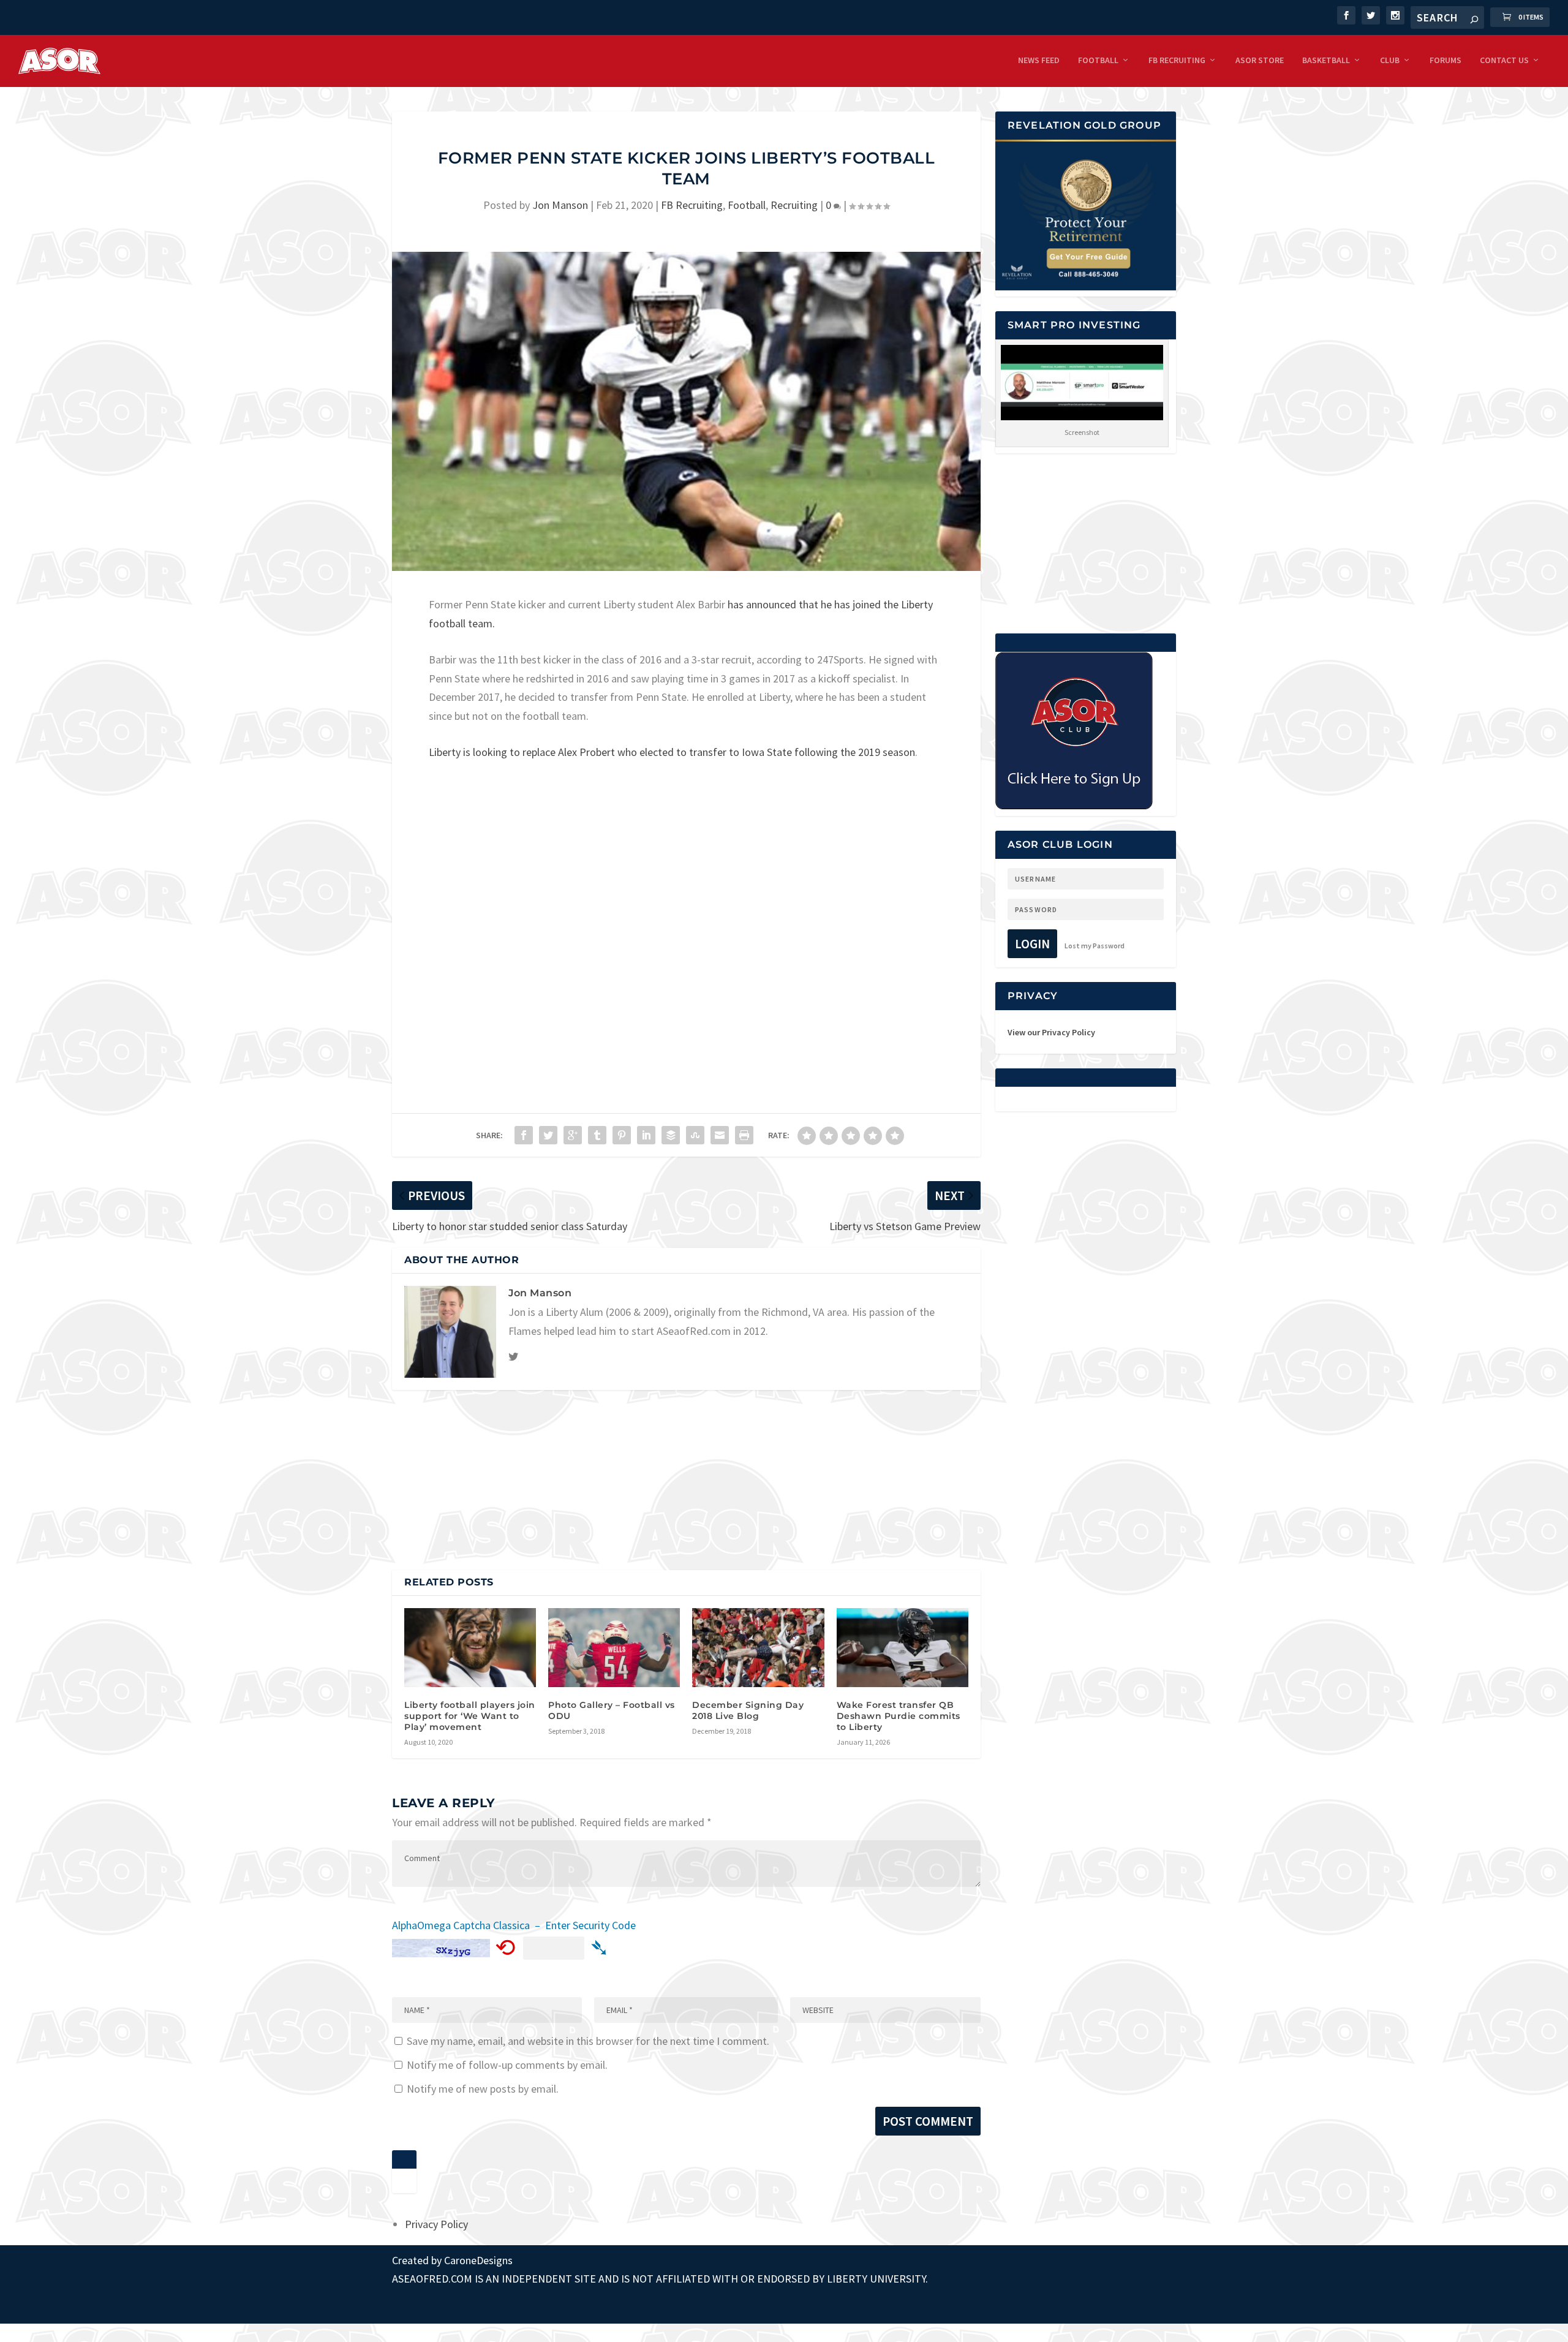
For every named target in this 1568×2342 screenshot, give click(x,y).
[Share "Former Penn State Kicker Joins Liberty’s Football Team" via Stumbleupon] (695, 1135)
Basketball (1326, 60)
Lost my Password (1095, 946)
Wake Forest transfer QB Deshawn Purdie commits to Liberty (899, 1716)
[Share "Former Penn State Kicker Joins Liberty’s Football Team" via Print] (744, 1135)
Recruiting (794, 205)
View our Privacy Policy (1051, 1032)
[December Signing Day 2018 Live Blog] (758, 1648)
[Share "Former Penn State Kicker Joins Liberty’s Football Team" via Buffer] (671, 1135)
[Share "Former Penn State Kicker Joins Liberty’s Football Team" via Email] (720, 1135)
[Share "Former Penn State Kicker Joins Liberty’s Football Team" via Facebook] (524, 1135)
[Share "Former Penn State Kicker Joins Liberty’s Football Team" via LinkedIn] (646, 1135)
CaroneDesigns (478, 2260)
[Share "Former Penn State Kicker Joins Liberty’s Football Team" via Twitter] (548, 1135)
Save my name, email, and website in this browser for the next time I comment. (588, 2041)
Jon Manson (560, 205)
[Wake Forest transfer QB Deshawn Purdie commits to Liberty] (903, 1648)
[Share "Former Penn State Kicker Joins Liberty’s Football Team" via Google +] (573, 1135)
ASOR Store (1260, 60)
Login (1032, 944)
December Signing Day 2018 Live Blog (748, 1710)
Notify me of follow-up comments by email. (507, 2065)
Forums (1445, 60)
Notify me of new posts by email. (483, 2089)
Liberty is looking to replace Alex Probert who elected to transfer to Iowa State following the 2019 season (672, 752)
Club (1390, 60)
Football (1098, 60)
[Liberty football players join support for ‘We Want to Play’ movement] (470, 1648)
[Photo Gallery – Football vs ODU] (614, 1648)
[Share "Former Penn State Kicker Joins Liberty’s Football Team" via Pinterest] (622, 1135)
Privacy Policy (436, 2224)
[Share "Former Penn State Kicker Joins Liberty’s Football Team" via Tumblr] (597, 1135)
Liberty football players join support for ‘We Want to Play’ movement (470, 1716)
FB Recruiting (1177, 60)
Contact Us (1504, 60)
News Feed (1039, 60)
